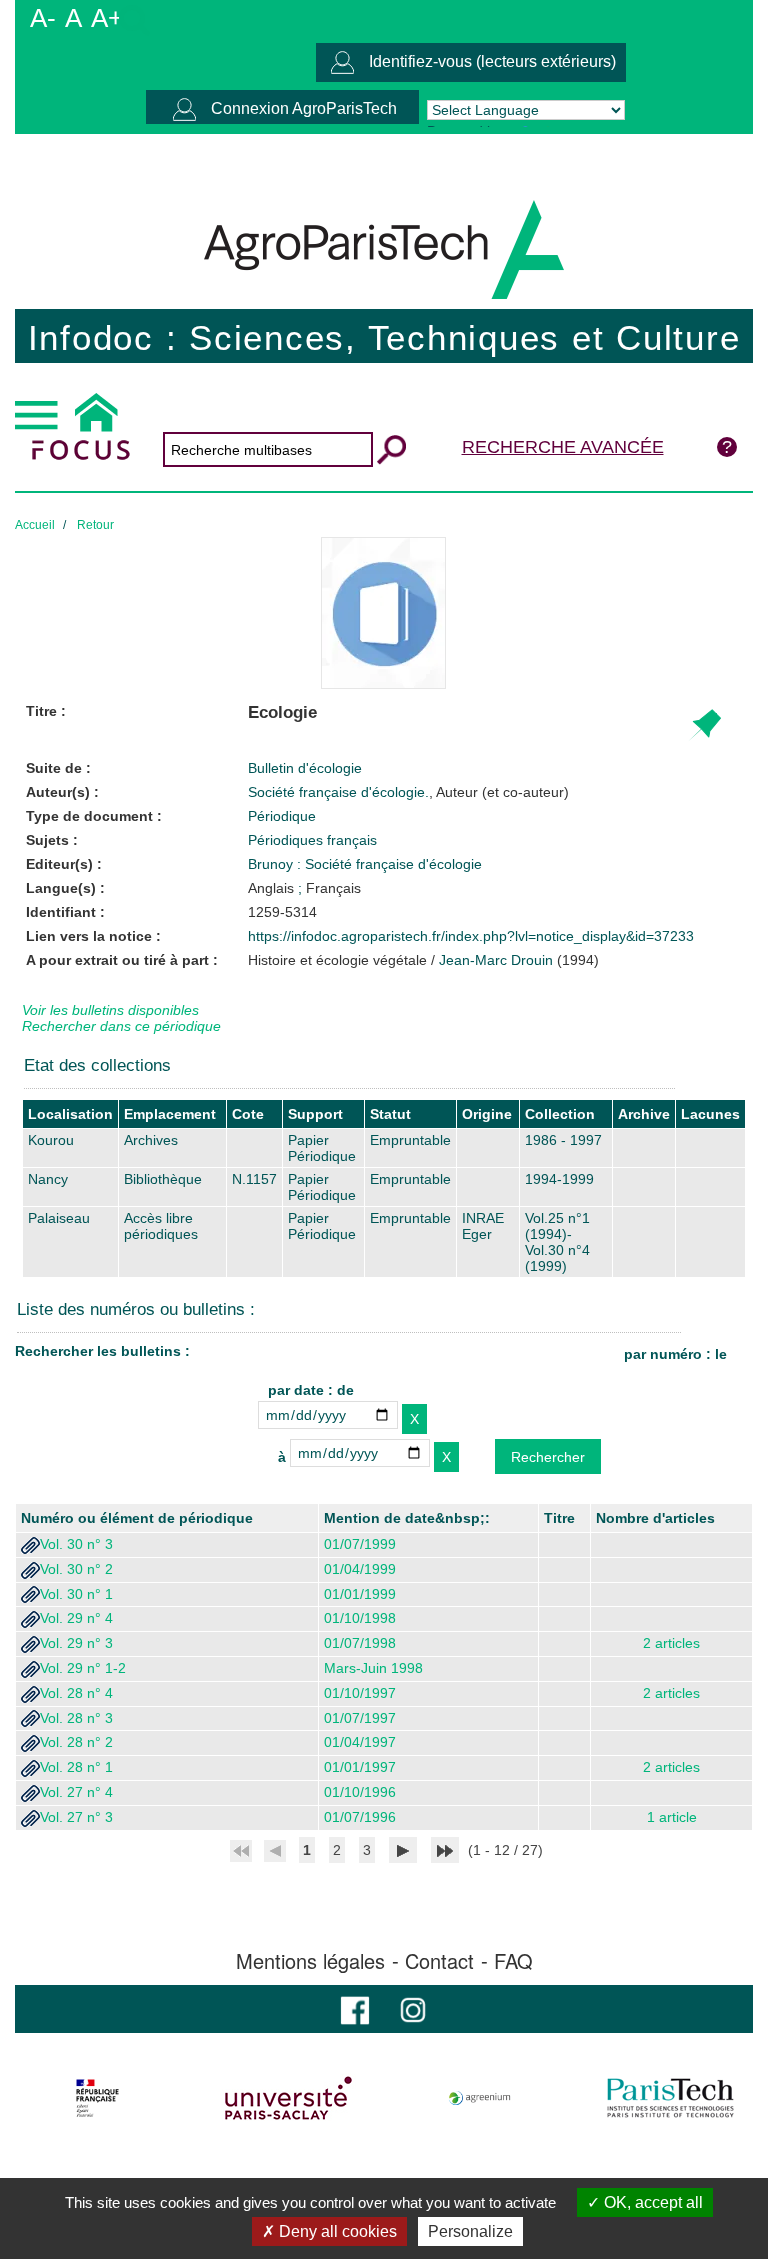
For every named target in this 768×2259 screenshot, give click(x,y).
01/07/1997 (360, 1718)
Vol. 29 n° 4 (76, 1618)
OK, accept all (651, 2202)
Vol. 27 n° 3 (76, 1817)
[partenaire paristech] (670, 2098)
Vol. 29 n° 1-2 (83, 1668)
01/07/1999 (360, 1544)
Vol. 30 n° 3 (76, 1544)
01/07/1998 (360, 1643)
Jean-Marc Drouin (496, 960)
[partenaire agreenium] (480, 2098)
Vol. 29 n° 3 (76, 1643)
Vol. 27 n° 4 (76, 1792)
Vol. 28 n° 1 (76, 1767)
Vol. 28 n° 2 (76, 1742)
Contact (439, 1961)
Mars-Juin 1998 (373, 1668)
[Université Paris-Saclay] (289, 2098)
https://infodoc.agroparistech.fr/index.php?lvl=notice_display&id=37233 (471, 936)
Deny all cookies (336, 2231)
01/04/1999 (360, 1569)
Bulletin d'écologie (305, 768)
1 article (672, 1817)
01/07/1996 (360, 1817)
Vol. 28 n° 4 (76, 1693)
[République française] (98, 2098)
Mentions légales (310, 1961)
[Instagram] (413, 2008)
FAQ (513, 1961)
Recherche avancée (563, 447)
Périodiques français (312, 840)
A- (43, 18)
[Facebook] (355, 2008)
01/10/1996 (360, 1792)
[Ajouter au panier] (704, 725)
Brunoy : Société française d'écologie (365, 864)
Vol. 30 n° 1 (76, 1594)
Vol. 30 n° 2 (76, 1569)
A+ (107, 18)
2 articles (671, 1643)
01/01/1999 (360, 1594)
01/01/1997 (360, 1767)
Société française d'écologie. (408, 792)
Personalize (470, 2231)
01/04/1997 (360, 1742)
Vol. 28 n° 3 (76, 1718)
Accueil (35, 525)
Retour (95, 525)
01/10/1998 (360, 1618)
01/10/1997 (360, 1693)
